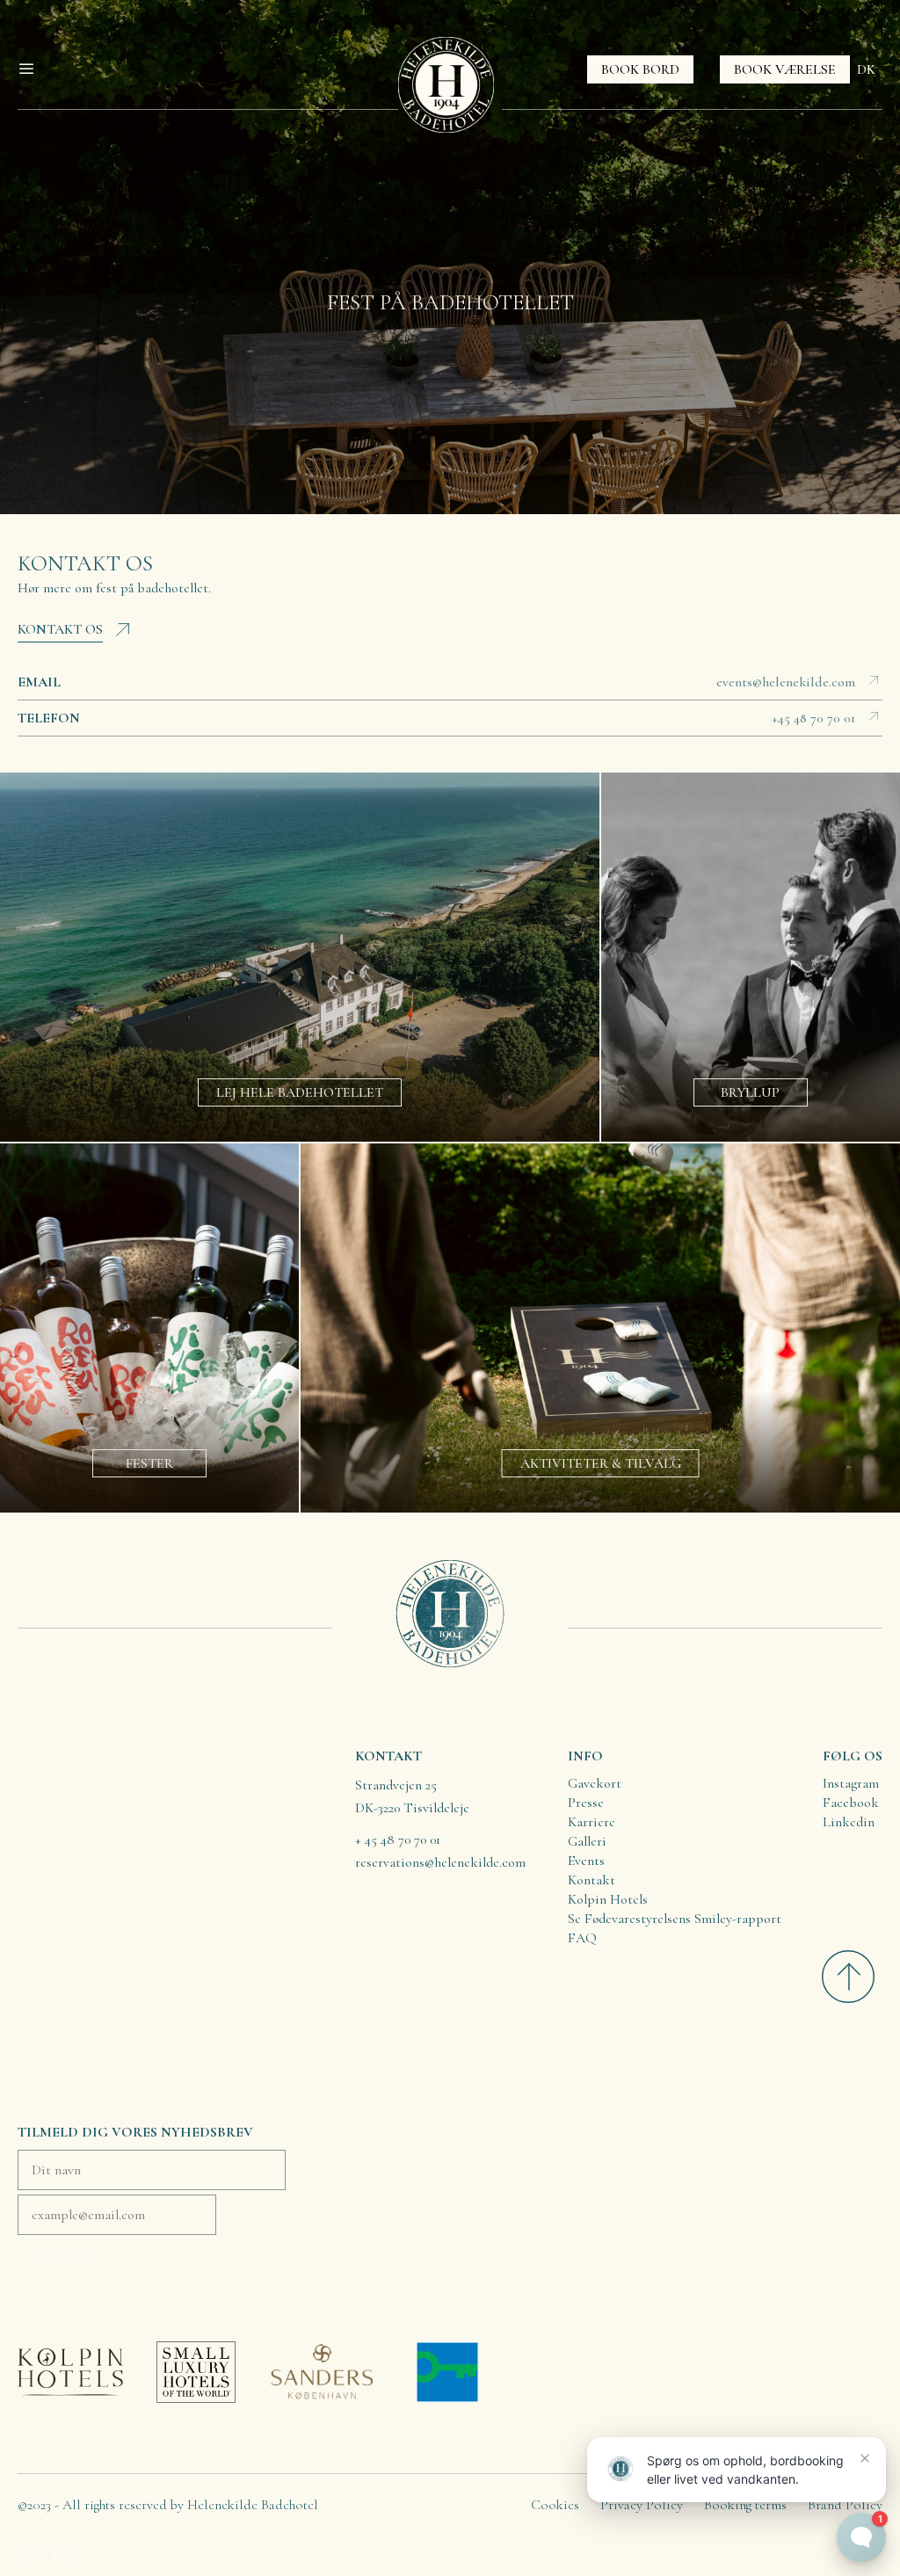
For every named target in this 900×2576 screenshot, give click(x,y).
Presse (586, 1803)
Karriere (592, 1822)
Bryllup (750, 1092)
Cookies (555, 2505)
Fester (149, 1463)
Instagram (851, 1783)
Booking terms (745, 2505)
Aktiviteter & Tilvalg (601, 1463)
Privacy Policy (642, 2505)
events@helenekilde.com (786, 682)
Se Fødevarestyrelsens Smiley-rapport (675, 1919)
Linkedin (849, 1822)
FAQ (582, 1938)
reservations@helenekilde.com (440, 1862)
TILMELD (66, 2260)
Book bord (49, 2556)
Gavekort (595, 1783)
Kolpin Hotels (608, 1899)
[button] (33, 69)
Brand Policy (845, 2505)
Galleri (587, 1841)
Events (586, 1861)
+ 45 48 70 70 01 (398, 1839)
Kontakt (592, 1880)
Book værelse (785, 69)
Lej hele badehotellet (300, 1092)
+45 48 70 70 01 (813, 718)
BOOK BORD (640, 69)
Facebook (851, 1803)
